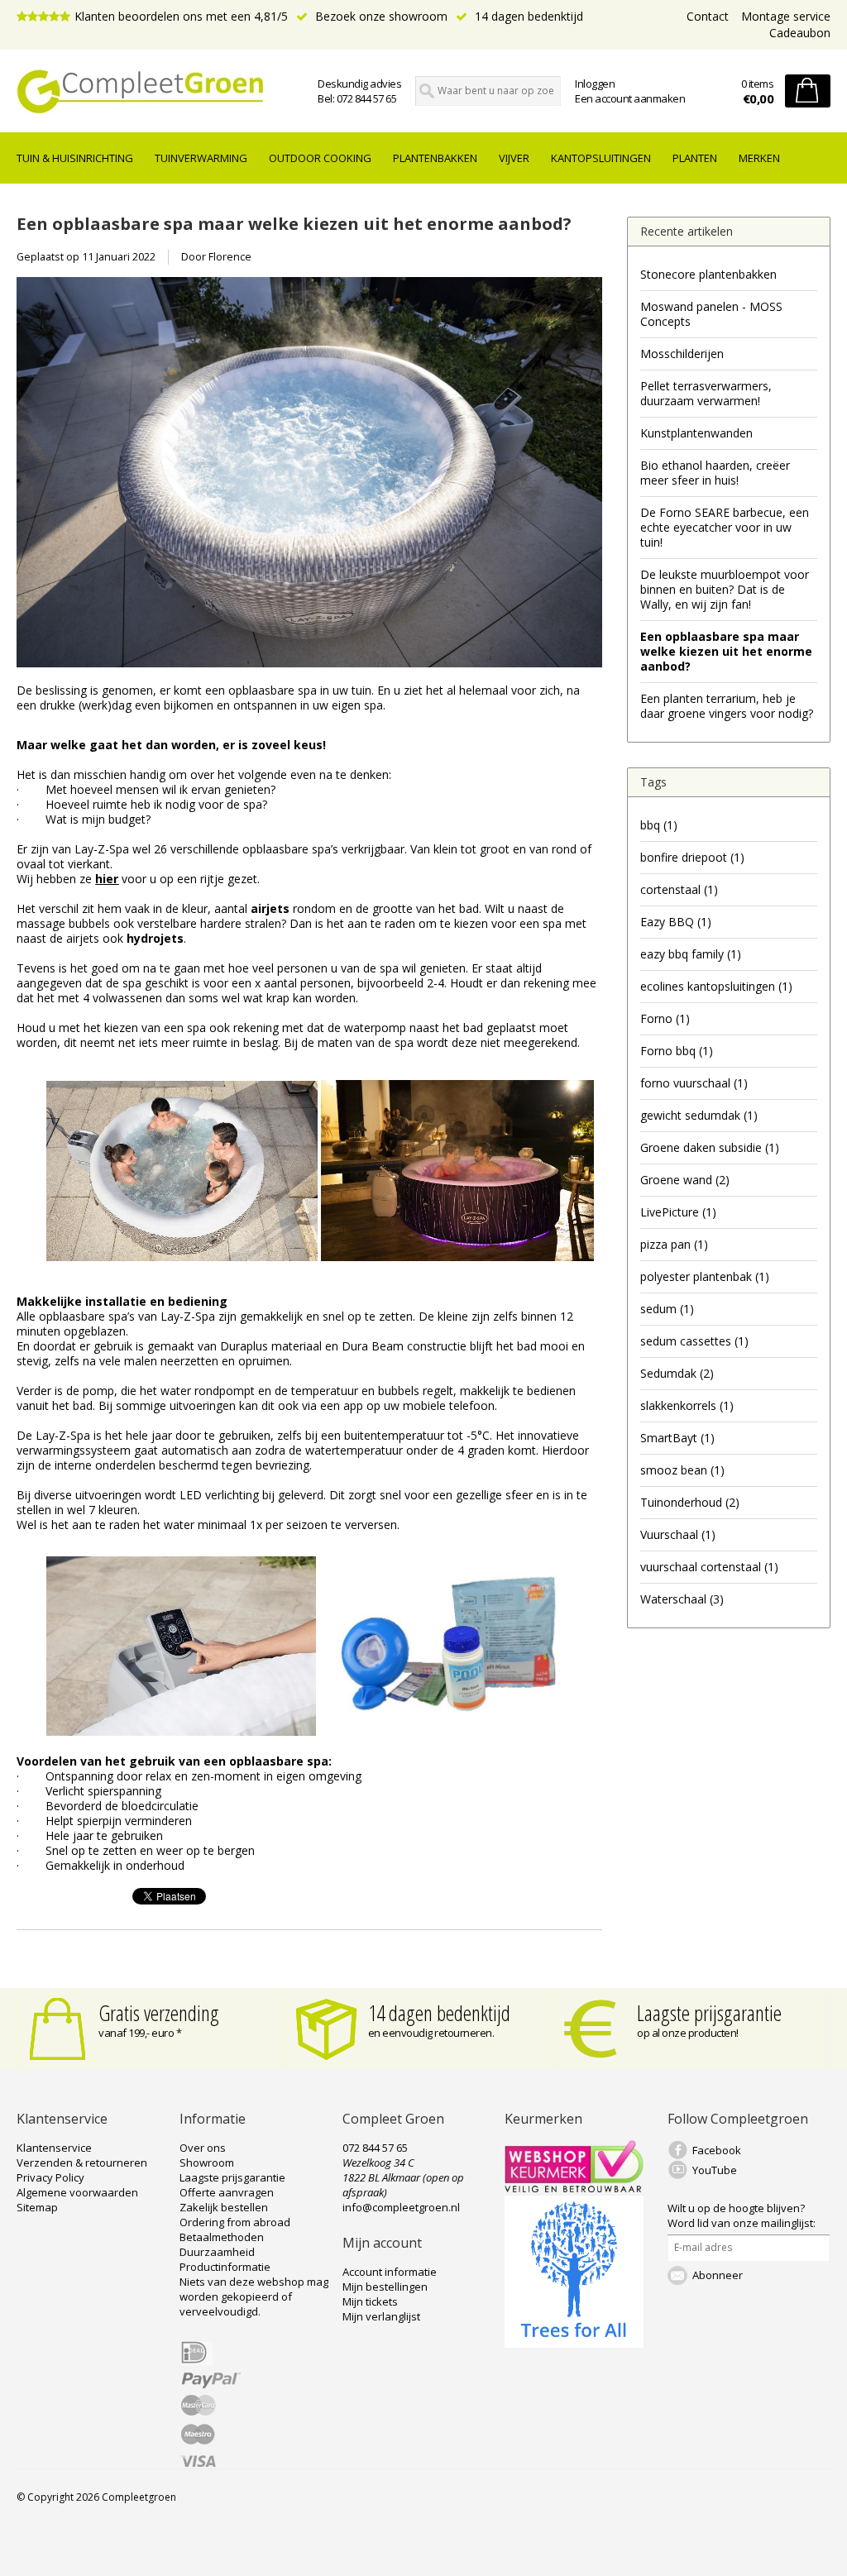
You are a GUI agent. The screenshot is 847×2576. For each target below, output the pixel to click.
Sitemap (37, 2207)
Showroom (207, 2163)
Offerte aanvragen (227, 2192)
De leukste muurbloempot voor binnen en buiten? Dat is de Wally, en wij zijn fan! (725, 589)
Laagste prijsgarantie (709, 2013)
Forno (665, 1018)
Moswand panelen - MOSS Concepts (711, 314)
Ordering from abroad (235, 2222)
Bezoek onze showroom (380, 16)
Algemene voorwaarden (77, 2192)
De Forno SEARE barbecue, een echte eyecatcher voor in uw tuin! (725, 527)
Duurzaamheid (217, 2252)
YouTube (715, 2170)
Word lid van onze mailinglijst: (742, 2215)
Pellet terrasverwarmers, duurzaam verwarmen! (706, 393)
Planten (695, 158)
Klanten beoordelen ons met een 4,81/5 (181, 16)
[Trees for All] (574, 2344)
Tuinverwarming (201, 158)
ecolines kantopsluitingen (716, 986)
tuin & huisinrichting (75, 158)
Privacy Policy (50, 2177)
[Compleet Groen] (143, 92)
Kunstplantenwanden (696, 433)
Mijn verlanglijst (381, 2316)
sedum (667, 1309)
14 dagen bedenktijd (527, 16)
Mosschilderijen (682, 354)
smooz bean (682, 1470)
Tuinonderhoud (690, 1502)
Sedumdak (677, 1373)
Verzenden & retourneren (82, 2163)
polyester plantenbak (705, 1276)
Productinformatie (225, 2267)
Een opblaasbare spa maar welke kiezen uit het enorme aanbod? (294, 223)
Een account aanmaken (630, 98)
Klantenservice (54, 2148)
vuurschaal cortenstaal (709, 1567)
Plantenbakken (435, 158)
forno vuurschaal (694, 1083)
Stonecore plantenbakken (708, 274)
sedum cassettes (694, 1341)
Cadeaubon (800, 33)
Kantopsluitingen (601, 158)
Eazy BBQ (676, 922)
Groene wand (685, 1180)
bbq (659, 825)
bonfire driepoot (692, 857)
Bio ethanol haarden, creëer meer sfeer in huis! (715, 473)
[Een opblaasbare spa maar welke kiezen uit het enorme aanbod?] (309, 675)
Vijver (514, 158)
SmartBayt (677, 1438)
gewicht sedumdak (699, 1115)
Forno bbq (677, 1051)
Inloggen (595, 84)
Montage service (786, 16)
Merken (759, 158)
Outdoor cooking (320, 158)
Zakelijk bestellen (224, 2207)
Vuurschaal (678, 1534)
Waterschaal (682, 1599)
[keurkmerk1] (574, 2188)
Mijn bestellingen (385, 2287)
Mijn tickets (370, 2301)
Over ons (203, 2148)
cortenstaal (679, 889)
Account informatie (390, 2272)
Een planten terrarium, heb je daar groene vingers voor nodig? (727, 706)
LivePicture (678, 1212)
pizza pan (674, 1244)
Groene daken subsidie (710, 1147)
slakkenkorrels (687, 1405)
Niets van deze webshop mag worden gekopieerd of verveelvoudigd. (254, 2296)
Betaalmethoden (222, 2237)
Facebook (717, 2150)
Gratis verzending (159, 2013)
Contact (708, 16)
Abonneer (718, 2275)
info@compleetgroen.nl (401, 2207)
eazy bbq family (691, 954)
